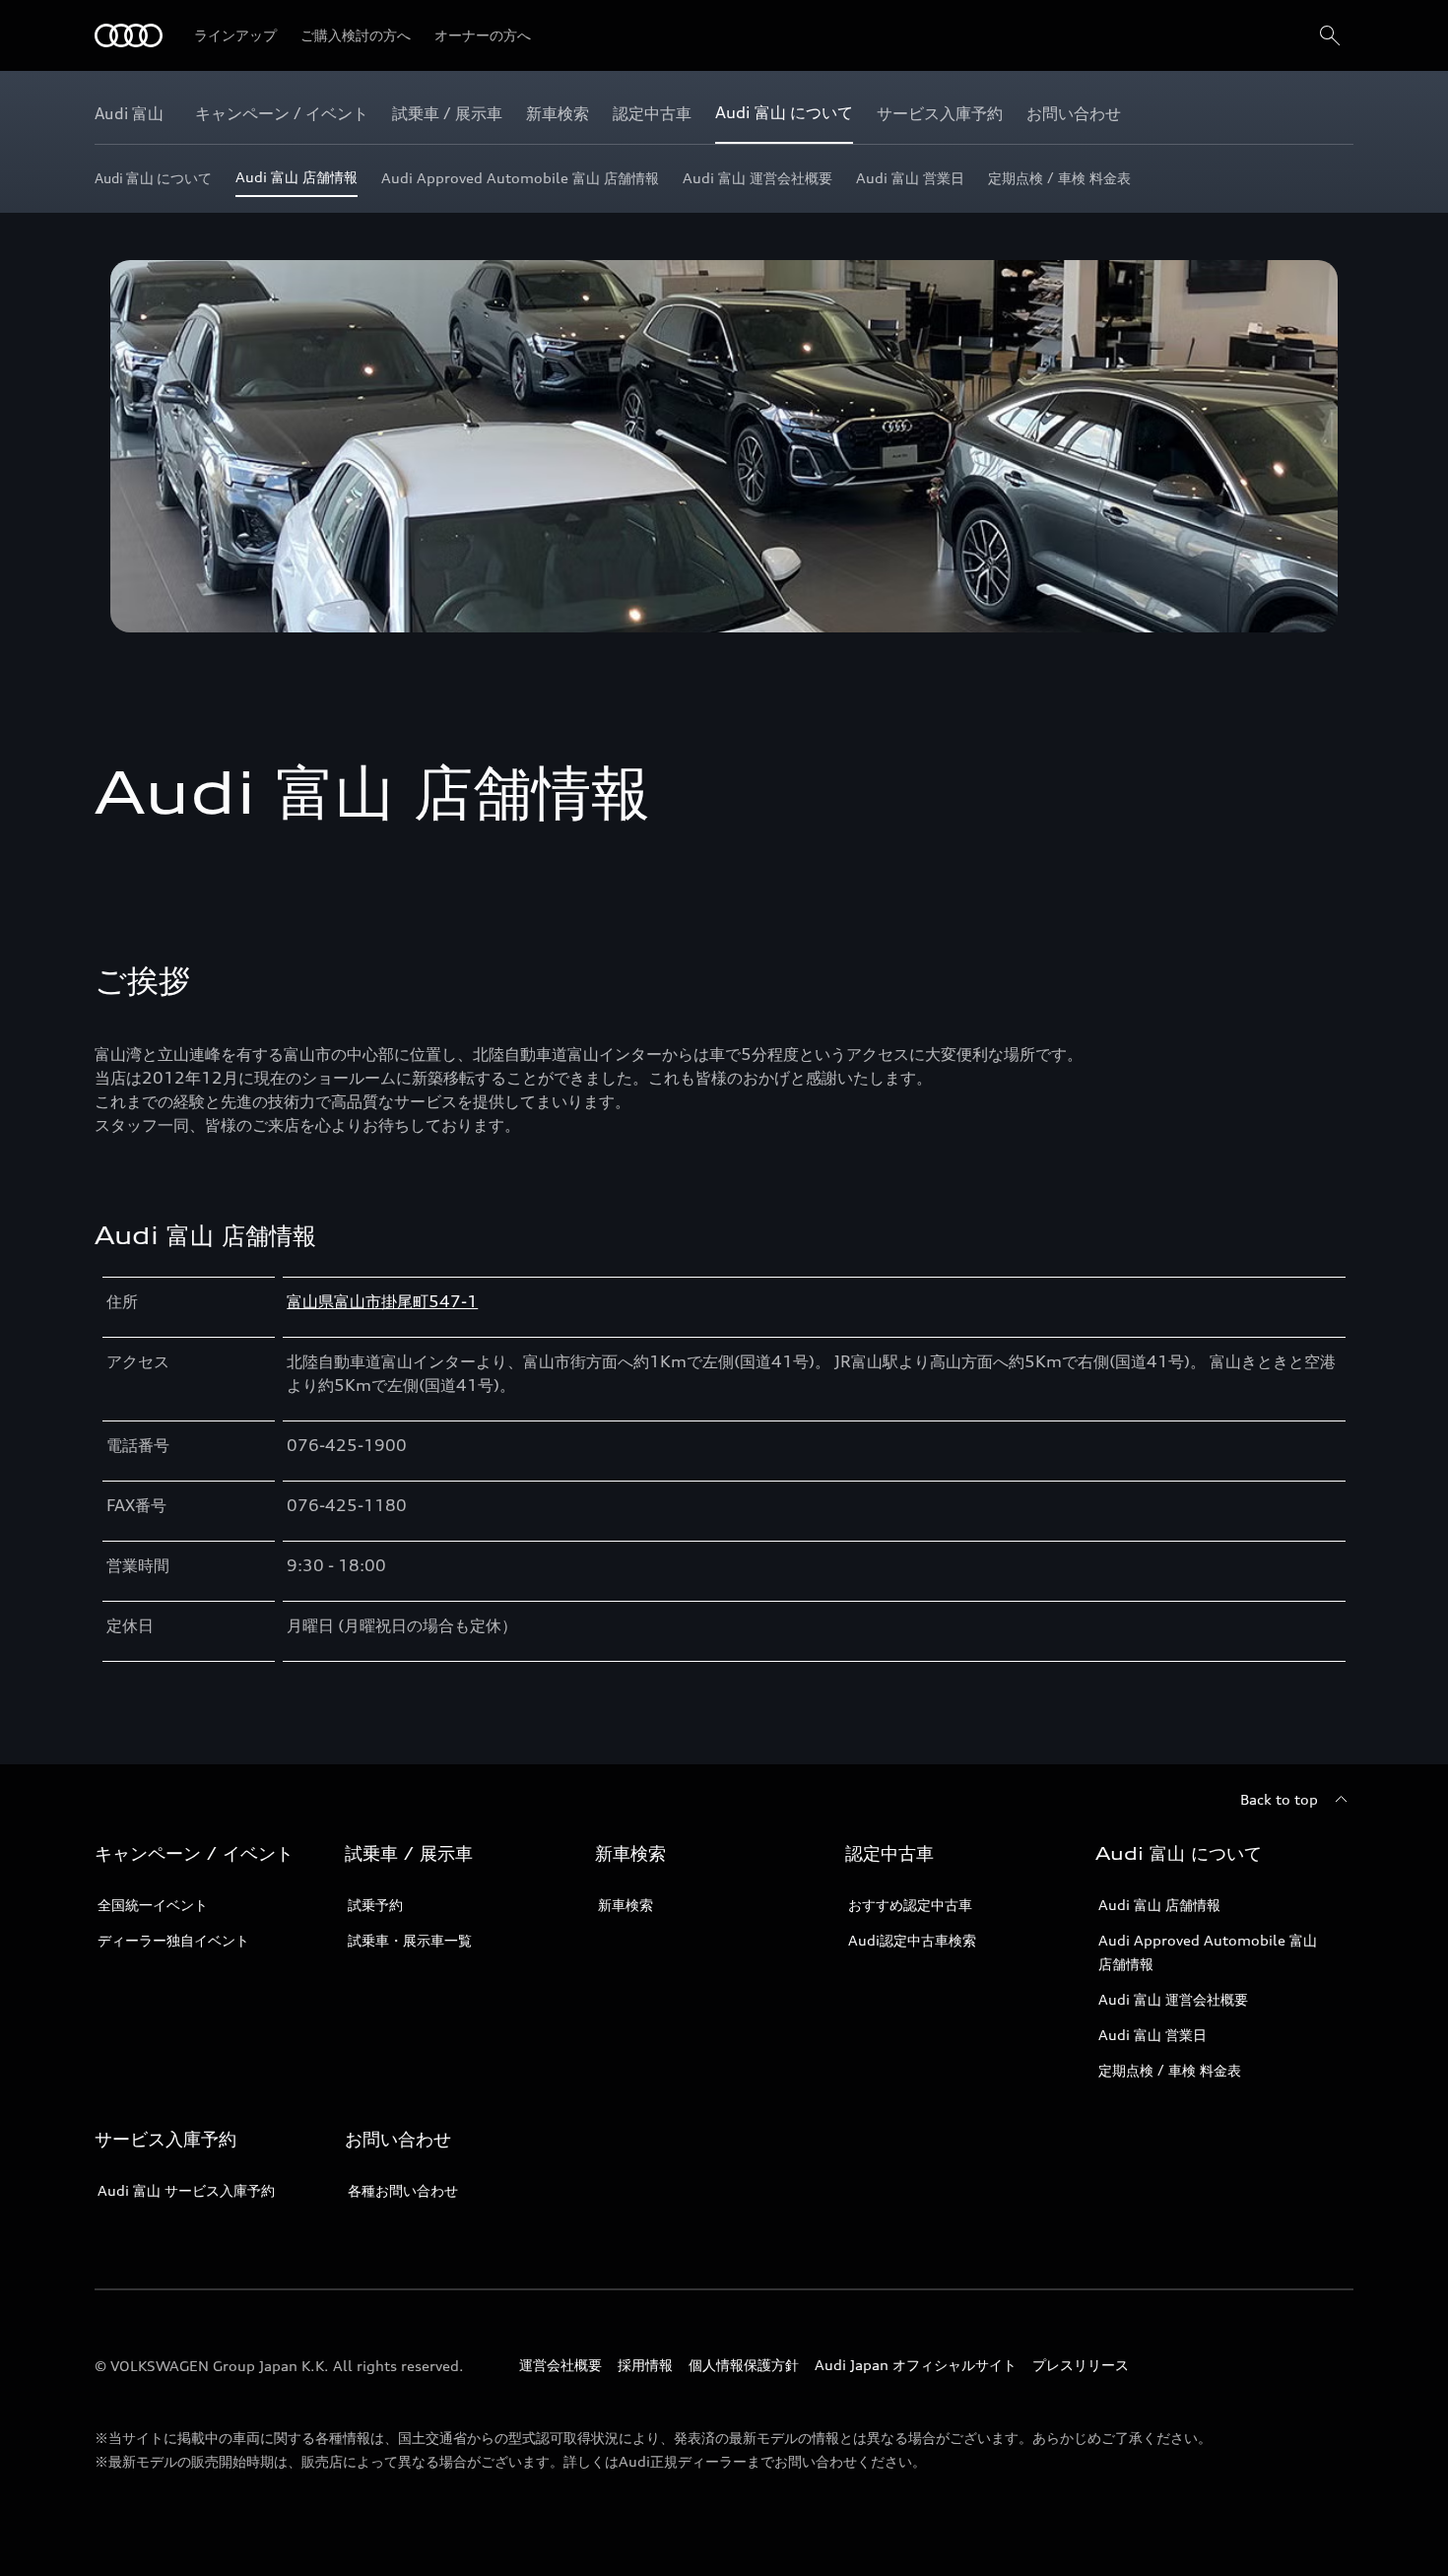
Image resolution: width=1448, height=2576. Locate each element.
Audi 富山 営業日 (1152, 2035)
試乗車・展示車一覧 (410, 1940)
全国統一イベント (153, 1905)
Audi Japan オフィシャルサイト (916, 2365)
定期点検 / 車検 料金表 (1170, 2070)
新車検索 (625, 1905)
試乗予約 (375, 1905)
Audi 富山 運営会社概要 (1173, 1999)
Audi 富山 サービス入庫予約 (186, 2190)
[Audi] (129, 35)
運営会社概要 (560, 2365)
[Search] (1330, 35)
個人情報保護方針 (744, 2365)
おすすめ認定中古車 (910, 1905)
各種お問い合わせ (403, 2190)
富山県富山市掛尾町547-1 (382, 1301)
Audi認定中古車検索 (912, 1940)
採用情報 (645, 2365)
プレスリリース (1081, 2365)
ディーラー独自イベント (173, 1940)
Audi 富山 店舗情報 (1159, 1905)
